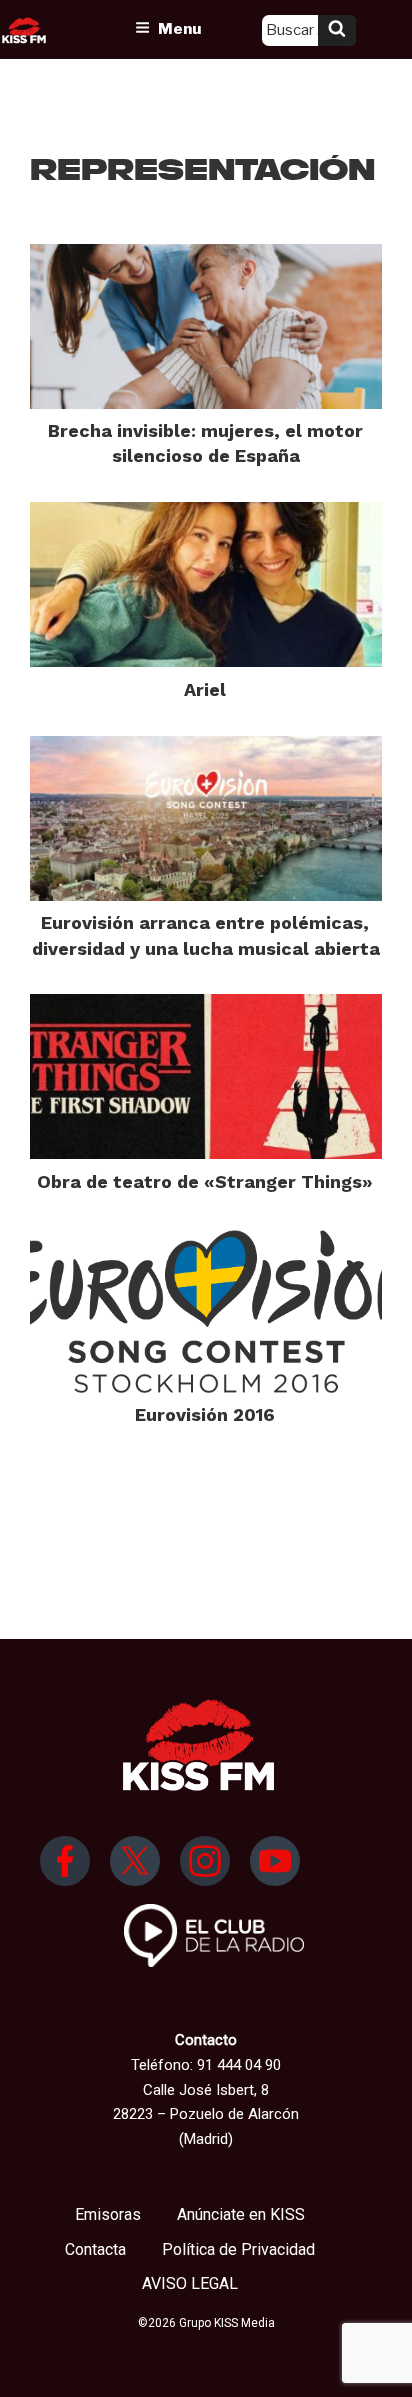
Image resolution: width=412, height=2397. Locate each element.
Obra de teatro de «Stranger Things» (205, 1181)
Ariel (205, 689)
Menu (179, 29)
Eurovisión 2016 (205, 1414)
